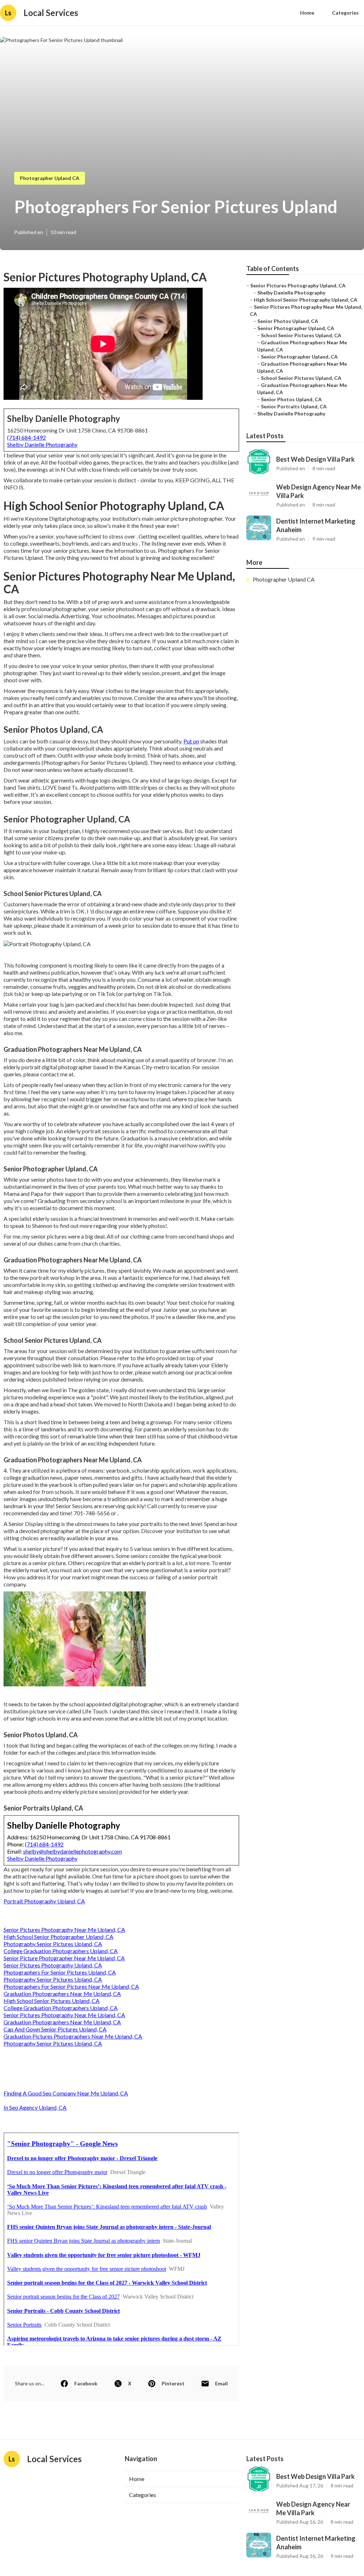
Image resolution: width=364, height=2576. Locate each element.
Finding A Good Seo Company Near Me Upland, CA (66, 2093)
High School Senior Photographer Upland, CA (58, 1937)
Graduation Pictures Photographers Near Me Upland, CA (73, 2036)
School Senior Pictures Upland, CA (301, 335)
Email (221, 2383)
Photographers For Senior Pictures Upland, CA (60, 1972)
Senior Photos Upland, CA (288, 321)
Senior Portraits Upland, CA (294, 406)
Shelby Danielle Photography (42, 444)
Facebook (86, 2383)
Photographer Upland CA (50, 178)
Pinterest (173, 2383)
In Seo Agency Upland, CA (35, 2107)
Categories (345, 13)
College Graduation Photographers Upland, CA (61, 1951)
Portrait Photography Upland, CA (44, 1901)
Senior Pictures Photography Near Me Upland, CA (64, 1930)
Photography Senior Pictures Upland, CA (53, 1944)
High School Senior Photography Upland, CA (306, 300)
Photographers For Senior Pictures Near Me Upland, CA (71, 1986)
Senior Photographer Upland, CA (296, 328)
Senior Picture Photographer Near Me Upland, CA (64, 1958)
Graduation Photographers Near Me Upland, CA (62, 1994)
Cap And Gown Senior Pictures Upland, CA (55, 2029)
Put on (191, 741)
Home (307, 13)
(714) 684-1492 (26, 437)
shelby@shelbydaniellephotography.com (73, 1851)
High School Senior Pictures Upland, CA (52, 2001)
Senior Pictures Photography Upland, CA (53, 1965)
